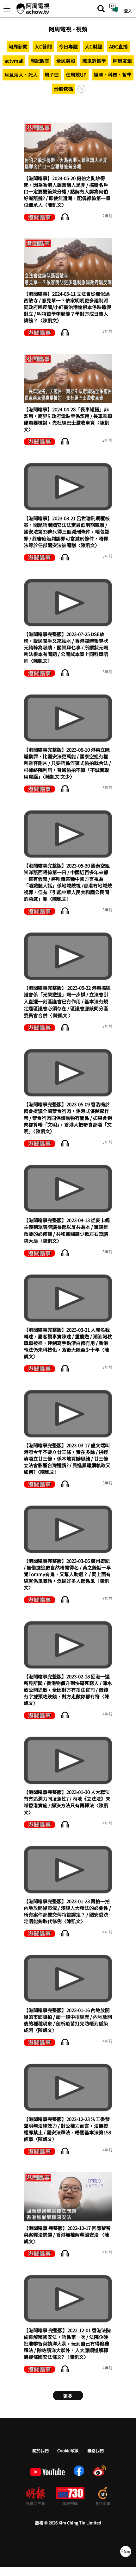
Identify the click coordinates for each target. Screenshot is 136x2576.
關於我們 (40, 2450)
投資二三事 (35, 2503)
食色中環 (103, 2503)
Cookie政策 (68, 2450)
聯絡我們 (96, 2450)
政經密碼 (70, 2503)
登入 (128, 11)
